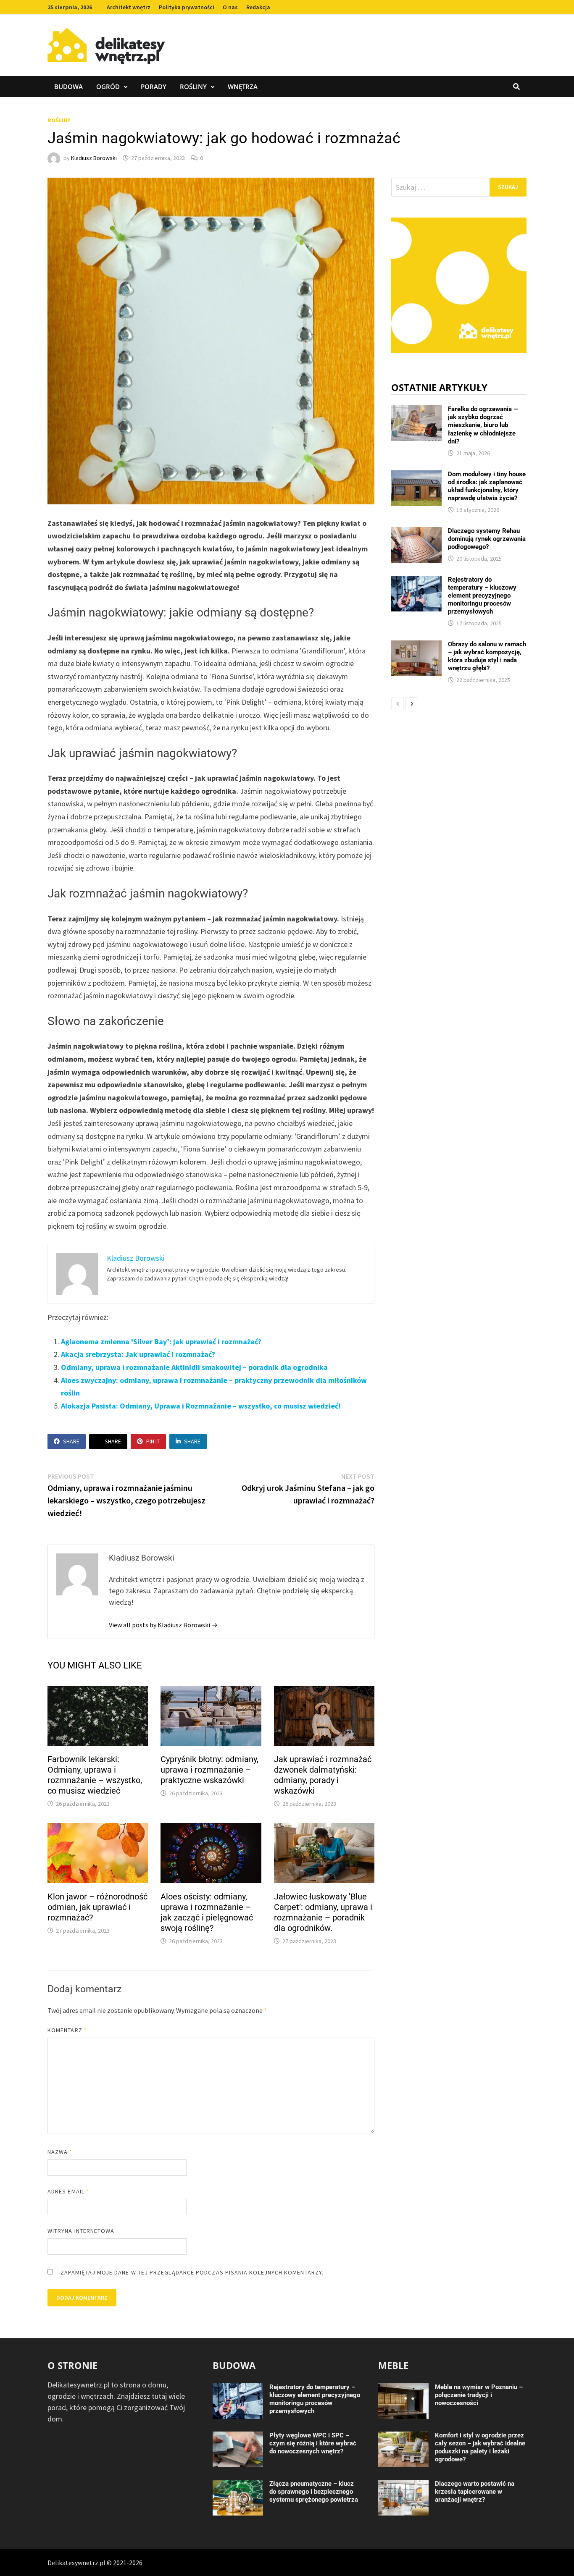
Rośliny (193, 87)
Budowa (68, 87)
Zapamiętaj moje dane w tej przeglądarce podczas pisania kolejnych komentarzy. (192, 2272)
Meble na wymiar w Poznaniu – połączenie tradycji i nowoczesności (479, 2395)
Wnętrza (243, 87)
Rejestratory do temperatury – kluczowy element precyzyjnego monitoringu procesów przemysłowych (482, 595)
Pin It (153, 1441)
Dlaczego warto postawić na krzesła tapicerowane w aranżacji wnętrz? (475, 2492)
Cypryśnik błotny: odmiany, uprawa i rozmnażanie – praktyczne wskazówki (209, 1770)
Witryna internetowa (81, 2231)
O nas (230, 7)
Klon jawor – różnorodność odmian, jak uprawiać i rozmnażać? (97, 1907)
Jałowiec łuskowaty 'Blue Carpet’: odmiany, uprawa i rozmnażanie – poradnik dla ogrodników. (323, 1912)
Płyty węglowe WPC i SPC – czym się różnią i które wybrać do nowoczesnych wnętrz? (313, 2443)
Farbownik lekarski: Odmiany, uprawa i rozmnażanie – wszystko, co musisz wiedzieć (95, 1775)
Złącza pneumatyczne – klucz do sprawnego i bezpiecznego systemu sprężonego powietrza (314, 2492)
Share (71, 1441)
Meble (393, 2365)
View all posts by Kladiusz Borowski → (163, 1625)
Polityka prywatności (187, 7)
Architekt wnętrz (129, 7)
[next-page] (412, 704)
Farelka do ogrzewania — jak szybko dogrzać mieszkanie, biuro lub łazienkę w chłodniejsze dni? (483, 425)
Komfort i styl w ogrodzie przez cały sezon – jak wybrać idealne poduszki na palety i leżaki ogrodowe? (480, 2447)
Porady (154, 87)
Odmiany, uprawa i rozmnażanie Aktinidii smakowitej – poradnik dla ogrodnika (194, 1367)
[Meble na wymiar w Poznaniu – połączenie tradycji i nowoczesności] (403, 2389)
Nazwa (60, 2152)
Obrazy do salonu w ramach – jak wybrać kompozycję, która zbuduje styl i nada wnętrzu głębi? (487, 656)
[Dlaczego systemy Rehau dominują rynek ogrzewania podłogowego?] (416, 533)
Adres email (68, 2191)
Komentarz (67, 2030)
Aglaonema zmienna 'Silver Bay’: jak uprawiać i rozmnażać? (161, 1342)
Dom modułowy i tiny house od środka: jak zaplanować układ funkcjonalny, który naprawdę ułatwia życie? (487, 486)
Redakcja (258, 7)
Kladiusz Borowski (94, 158)
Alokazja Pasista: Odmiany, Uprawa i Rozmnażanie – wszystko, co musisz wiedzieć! (201, 1406)
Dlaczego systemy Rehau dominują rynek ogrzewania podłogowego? (487, 539)
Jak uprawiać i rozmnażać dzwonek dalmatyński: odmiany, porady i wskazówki (323, 1775)
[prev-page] (398, 704)
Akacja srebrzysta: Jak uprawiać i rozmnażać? (138, 1354)
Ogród (108, 87)
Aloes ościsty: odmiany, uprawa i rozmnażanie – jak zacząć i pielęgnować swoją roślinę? (207, 1912)
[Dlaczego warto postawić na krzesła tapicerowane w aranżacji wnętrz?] (403, 2485)
